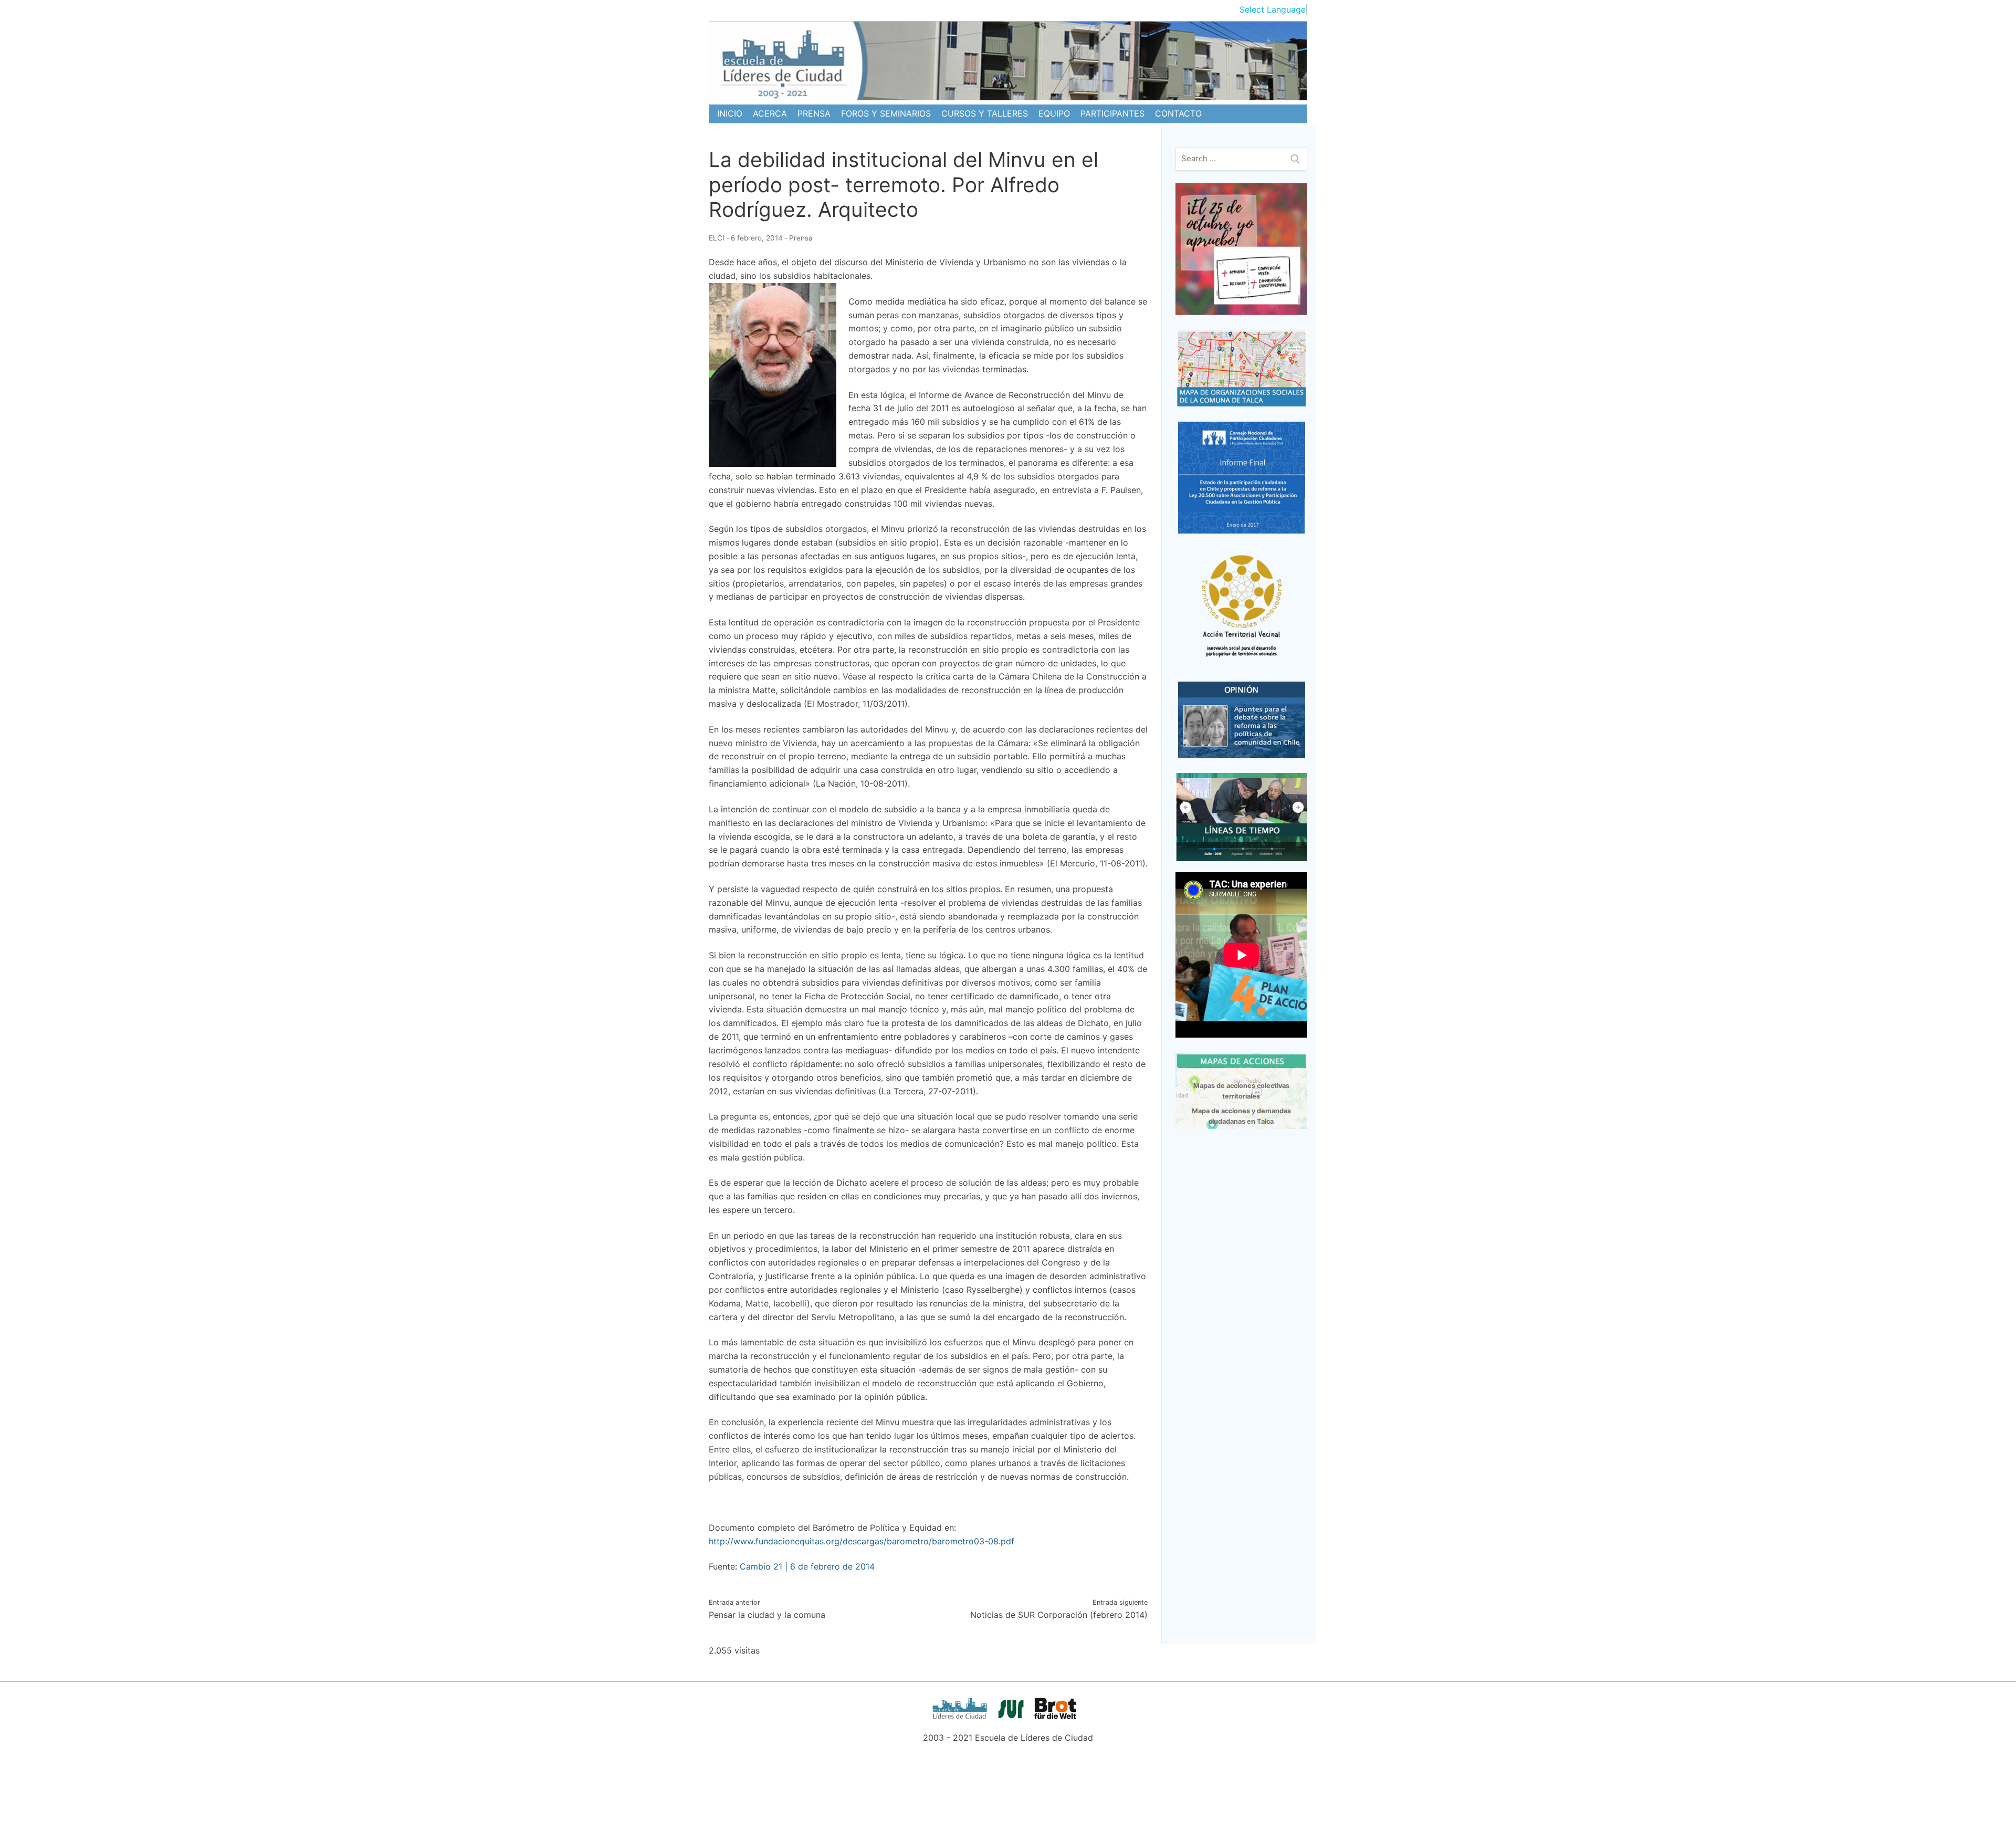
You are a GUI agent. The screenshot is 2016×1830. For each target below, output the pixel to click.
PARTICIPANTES (1112, 113)
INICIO (730, 113)
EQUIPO (1054, 113)
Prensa (801, 238)
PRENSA (814, 113)
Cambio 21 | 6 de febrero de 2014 (807, 1566)
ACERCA (770, 113)
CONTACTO (1178, 113)
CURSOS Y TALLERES (985, 113)
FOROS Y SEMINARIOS (886, 113)
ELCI (717, 238)
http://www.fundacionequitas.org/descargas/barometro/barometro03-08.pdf (862, 1541)
